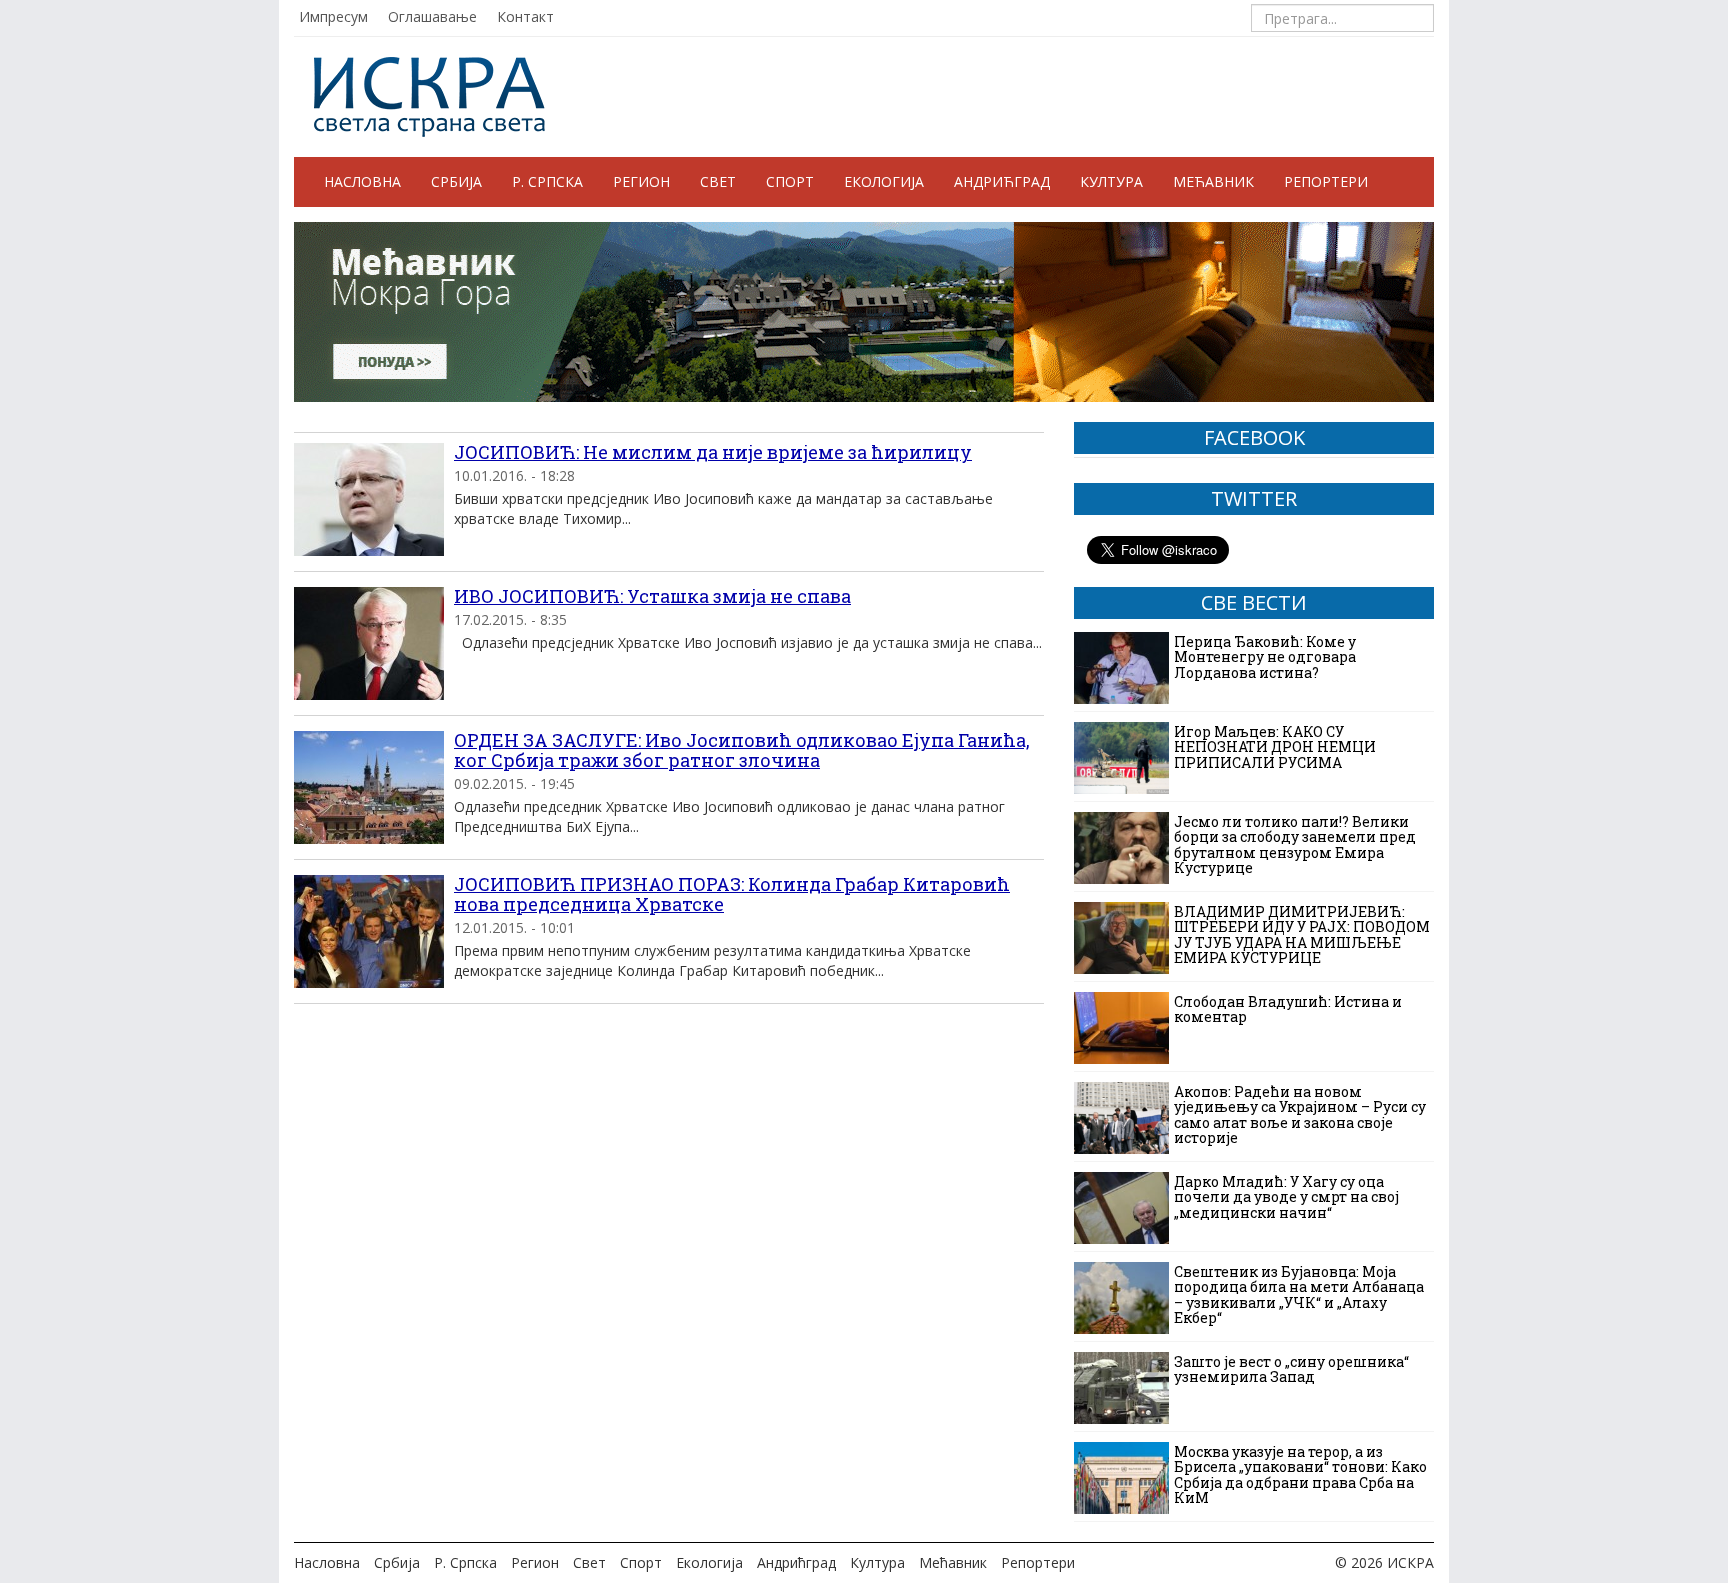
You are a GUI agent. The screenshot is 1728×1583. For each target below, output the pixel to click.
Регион (641, 181)
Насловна (362, 181)
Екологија (884, 181)
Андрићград (1002, 181)
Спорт (790, 181)
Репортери (1326, 181)
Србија (456, 181)
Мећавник (1213, 181)
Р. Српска (547, 181)
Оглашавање (432, 16)
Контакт (525, 16)
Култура (1111, 181)
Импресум (333, 16)
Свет (718, 181)
